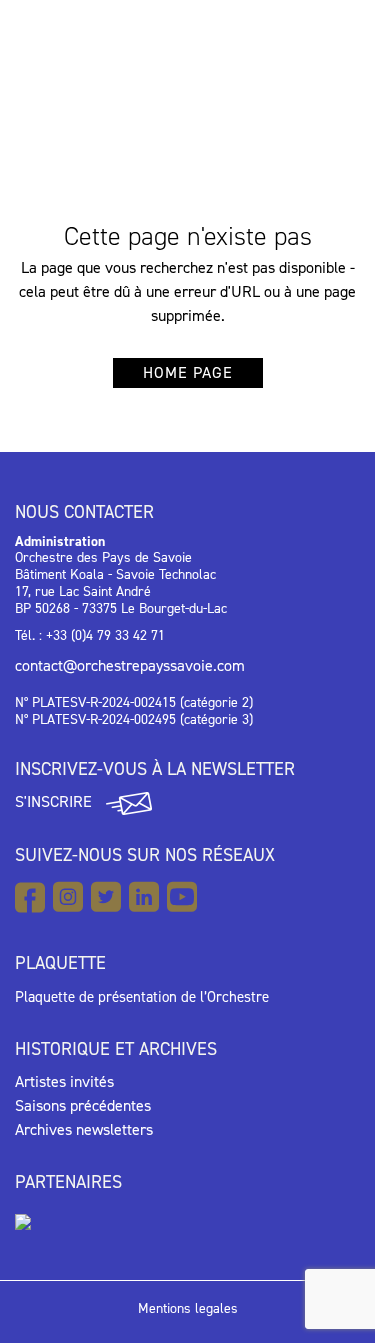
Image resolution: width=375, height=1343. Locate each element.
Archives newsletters (84, 1129)
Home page (188, 372)
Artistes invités (64, 1081)
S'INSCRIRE (55, 801)
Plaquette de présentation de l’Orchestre (142, 997)
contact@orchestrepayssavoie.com (130, 665)
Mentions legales (188, 1308)
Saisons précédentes (83, 1105)
